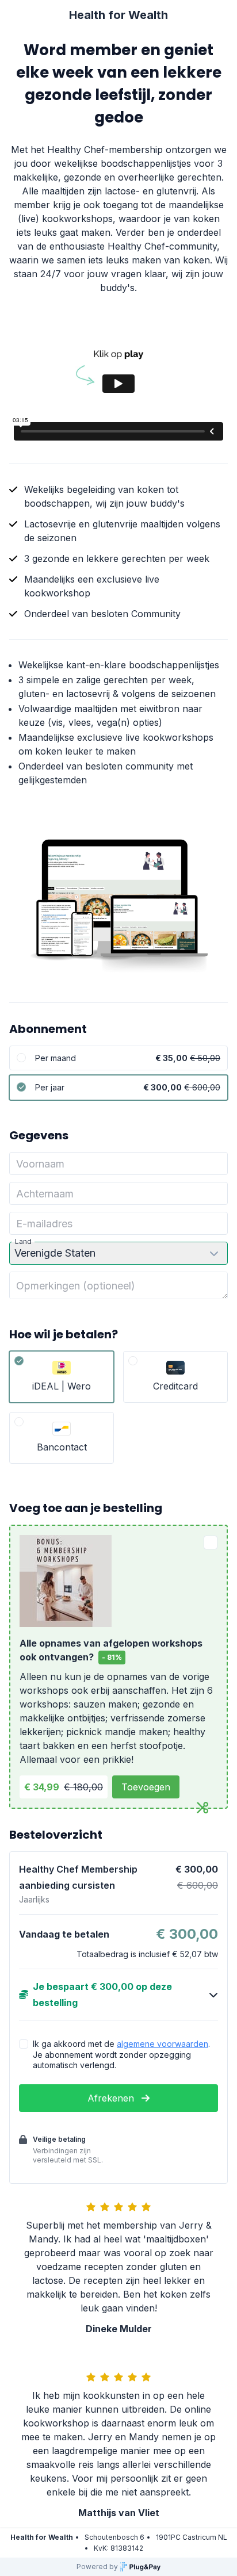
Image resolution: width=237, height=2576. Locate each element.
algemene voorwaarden (163, 2044)
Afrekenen (112, 2098)
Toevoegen (146, 1787)
